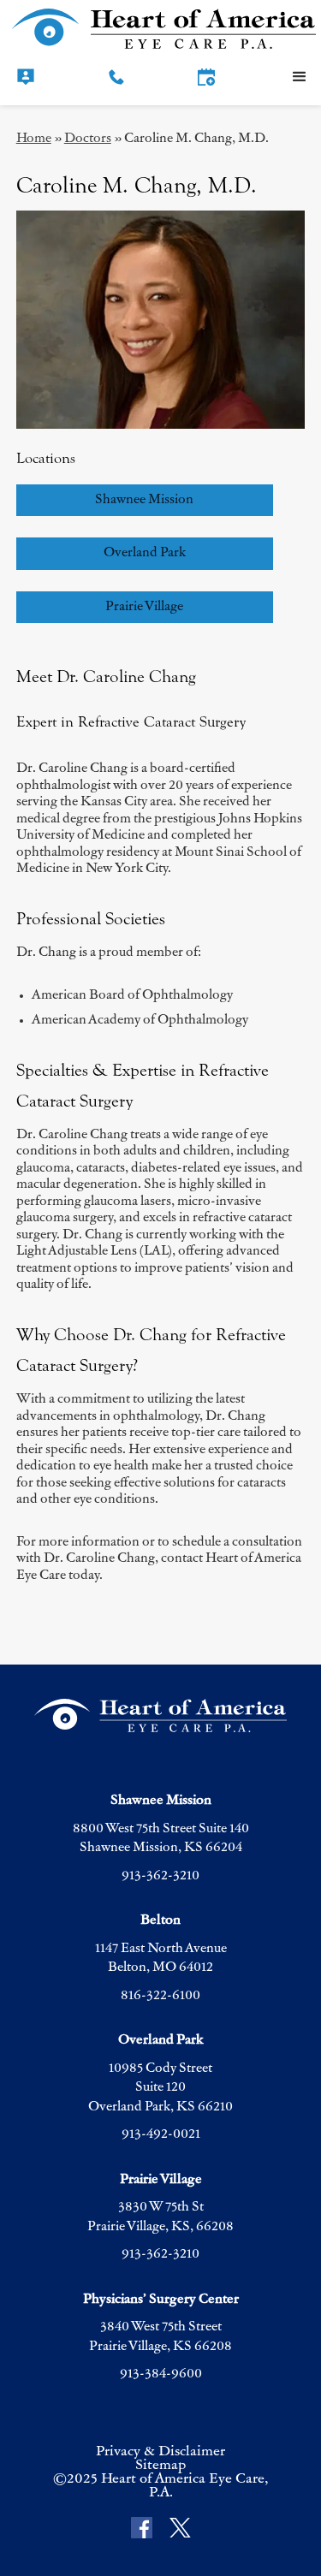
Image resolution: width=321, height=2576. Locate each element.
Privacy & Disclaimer (160, 2452)
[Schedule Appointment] (206, 77)
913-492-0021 (161, 2135)
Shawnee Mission (144, 500)
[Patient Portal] (26, 77)
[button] (300, 77)
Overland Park (145, 553)
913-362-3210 (160, 1876)
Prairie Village (144, 607)
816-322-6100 (160, 1996)
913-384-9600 (161, 2374)
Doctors (88, 139)
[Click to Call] (116, 77)
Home (34, 139)
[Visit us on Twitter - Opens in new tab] (180, 2529)
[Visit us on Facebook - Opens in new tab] (142, 2529)
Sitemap (160, 2466)
